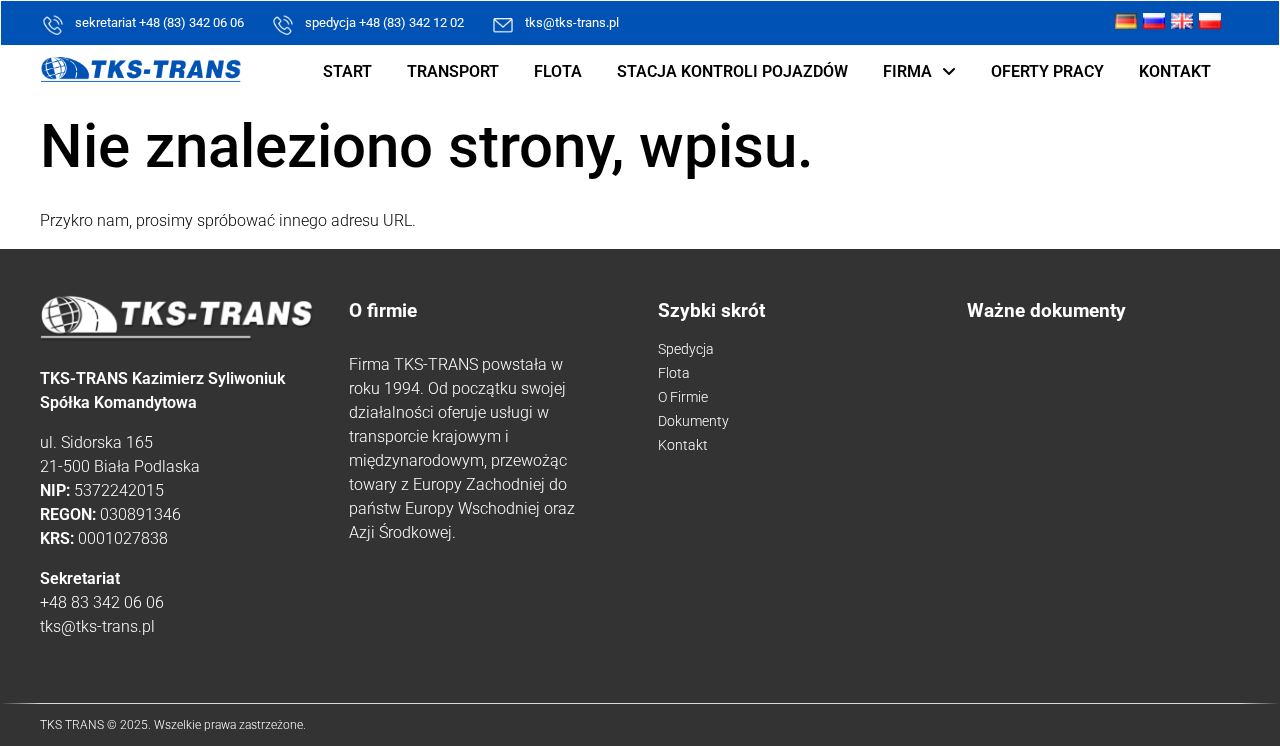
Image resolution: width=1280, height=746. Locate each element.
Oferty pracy (1047, 71)
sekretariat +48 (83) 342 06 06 (159, 22)
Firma (907, 71)
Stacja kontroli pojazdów (732, 71)
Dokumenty (693, 421)
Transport (453, 71)
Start (347, 71)
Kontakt (1175, 71)
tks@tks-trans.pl (572, 22)
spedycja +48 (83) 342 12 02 (384, 22)
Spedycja (686, 349)
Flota (558, 71)
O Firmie (683, 397)
